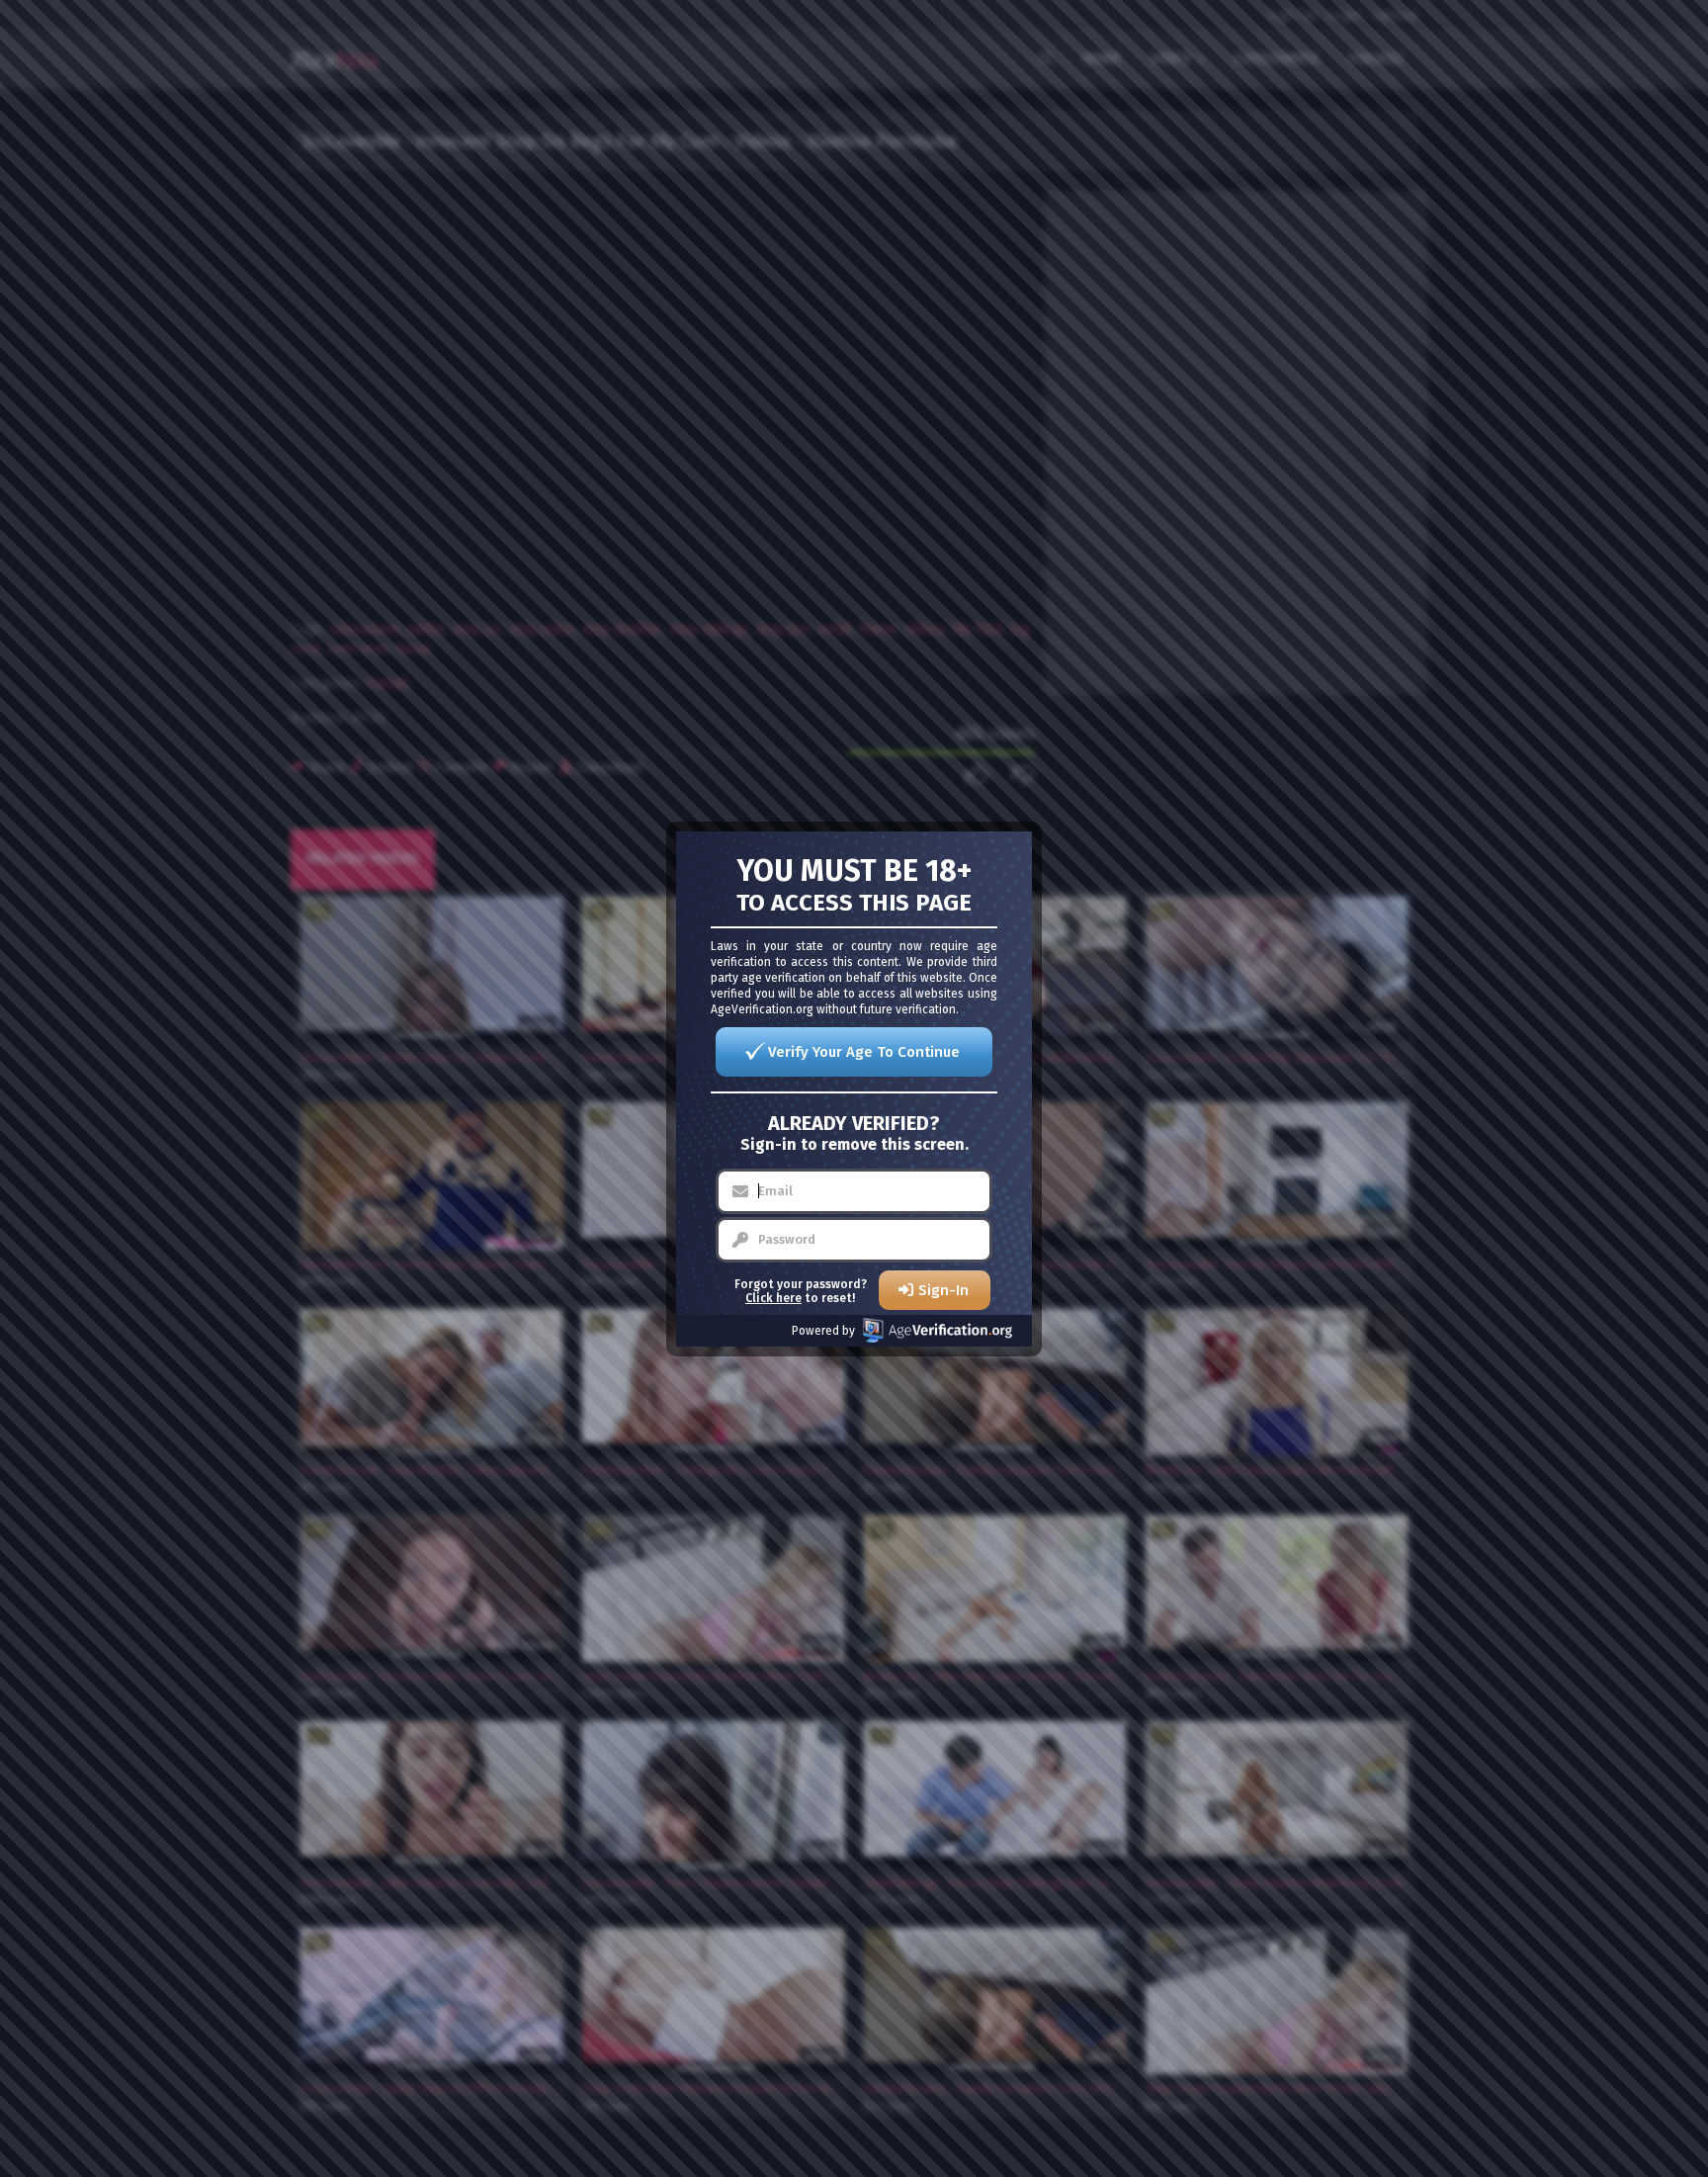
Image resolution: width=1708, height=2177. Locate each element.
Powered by (823, 1331)
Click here (773, 1298)
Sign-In (943, 1290)
